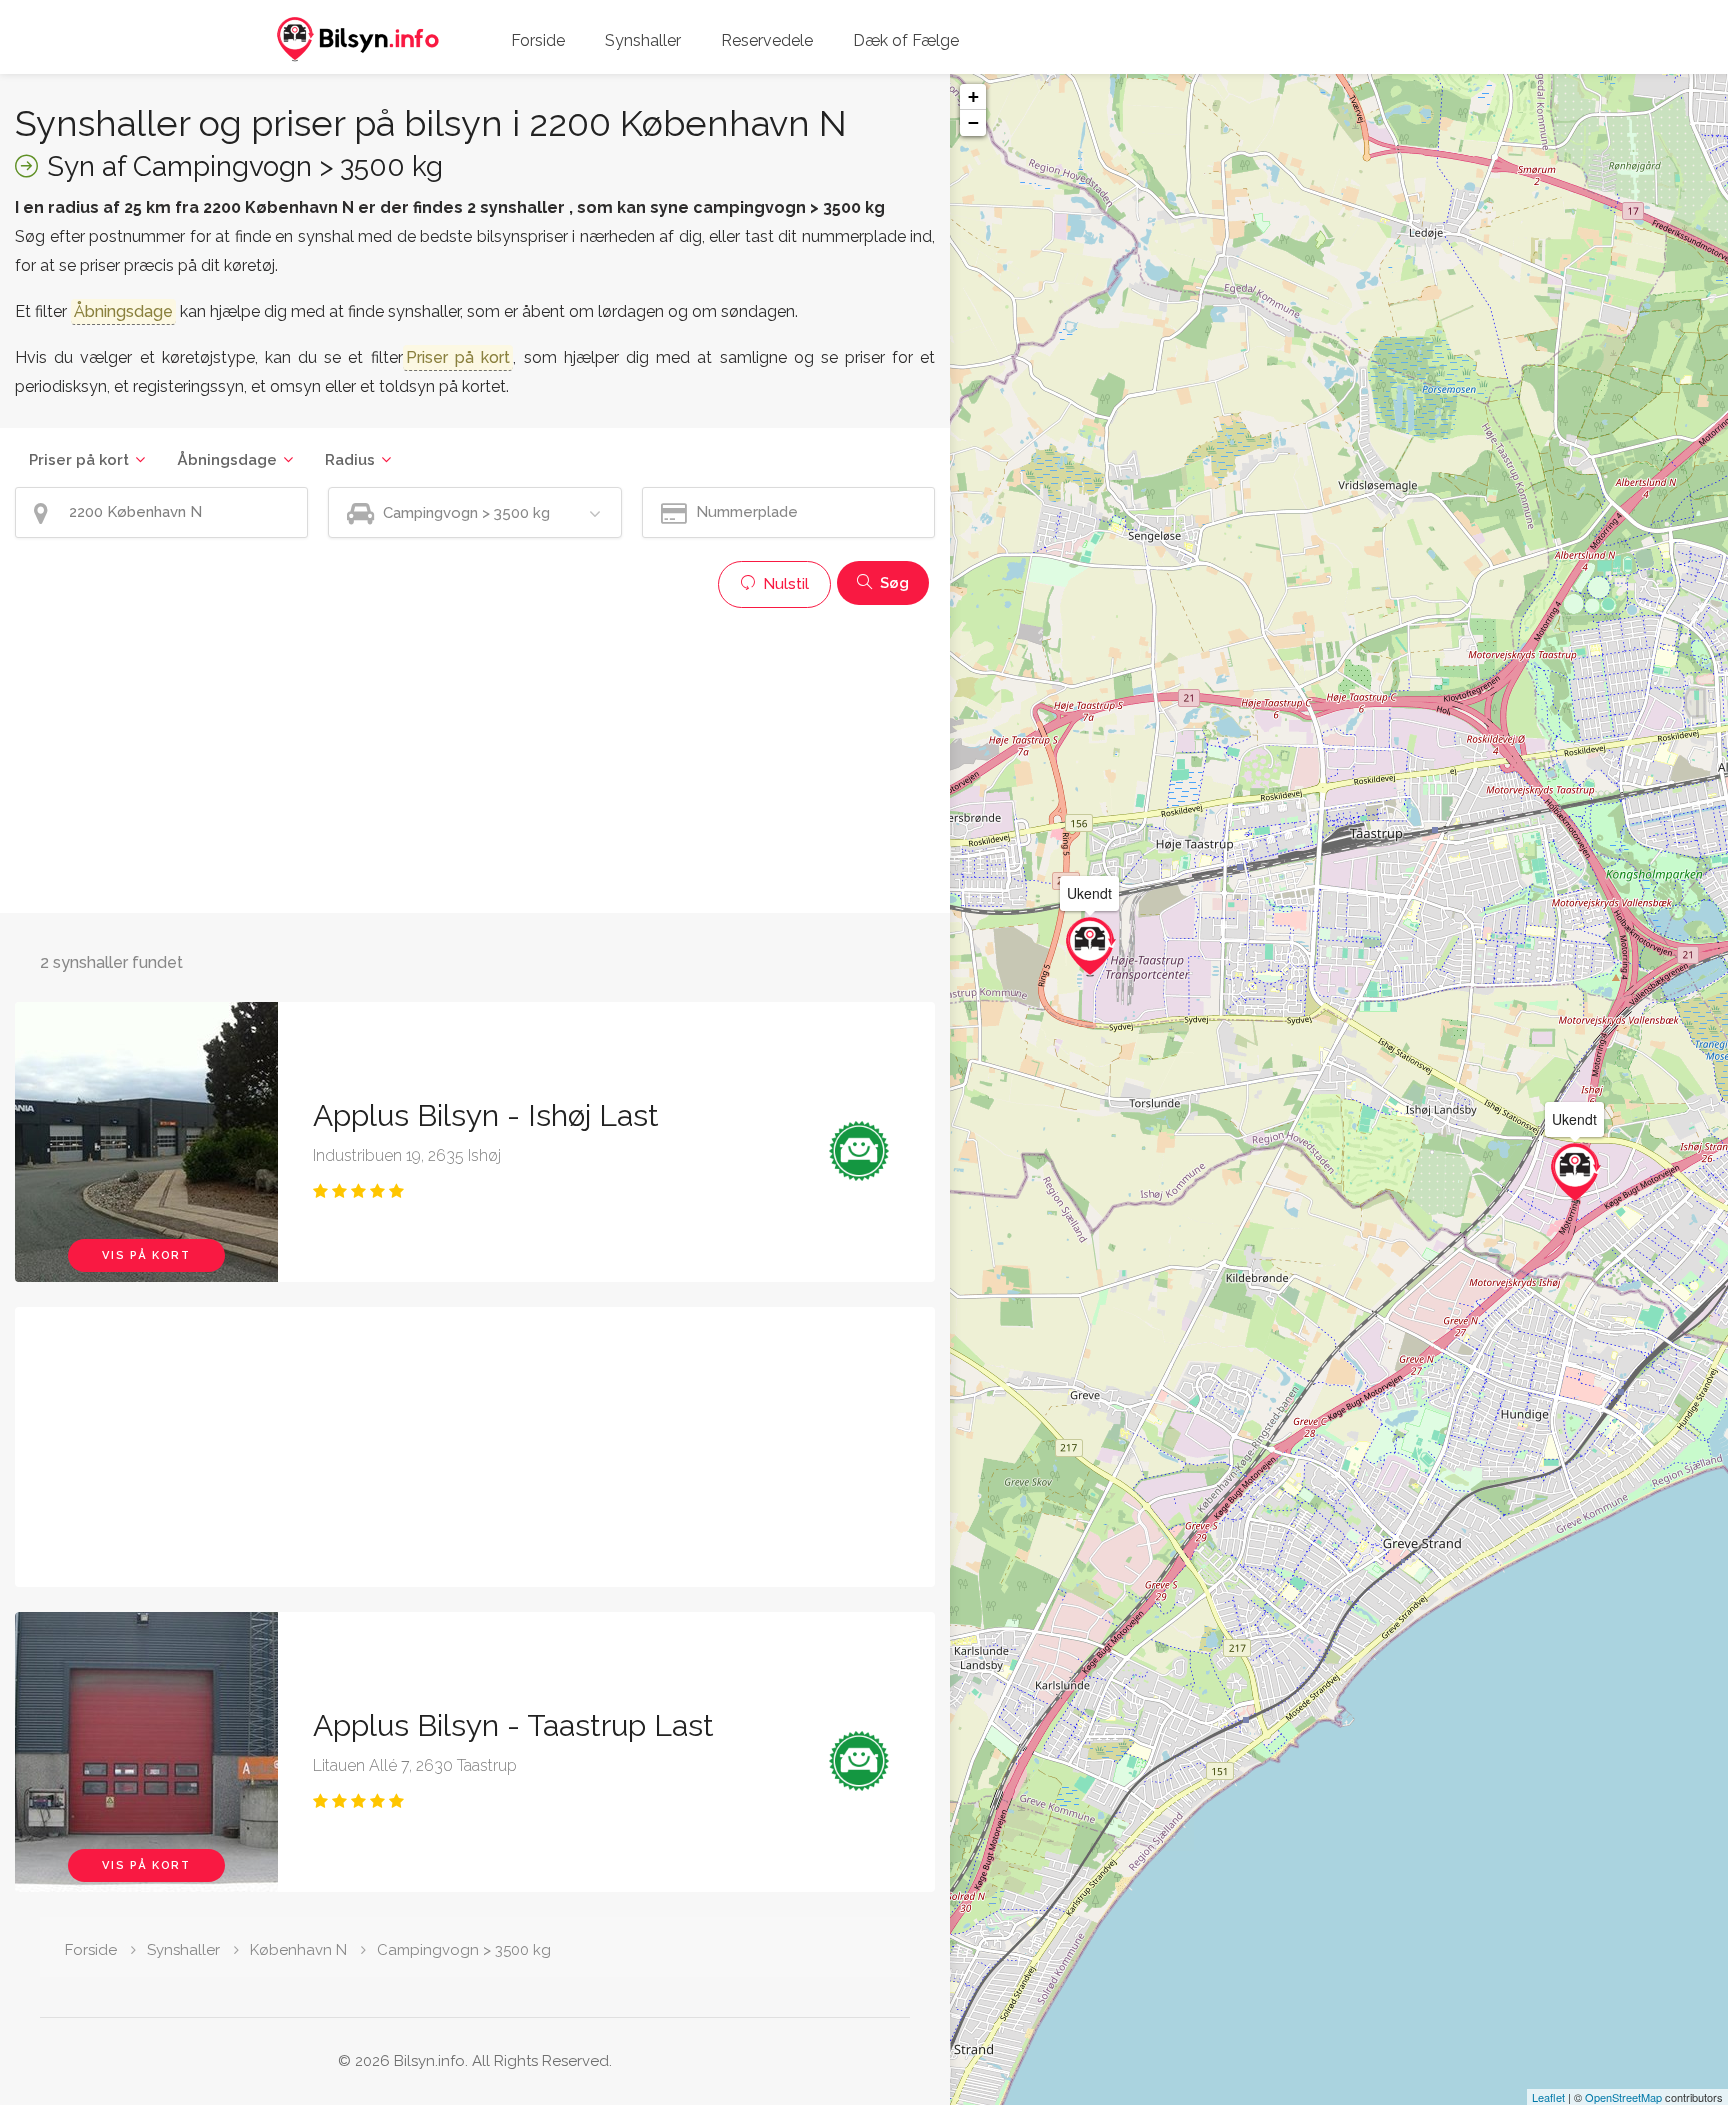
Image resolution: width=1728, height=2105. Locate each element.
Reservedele (767, 40)
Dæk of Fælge (906, 40)
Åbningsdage (227, 460)
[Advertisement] (475, 758)
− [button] (973, 122)
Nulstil (784, 584)
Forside (538, 40)
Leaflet (1548, 2097)
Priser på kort (79, 460)
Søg (892, 583)
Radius (350, 460)
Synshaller (643, 40)
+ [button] (973, 96)
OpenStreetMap (1623, 2097)
